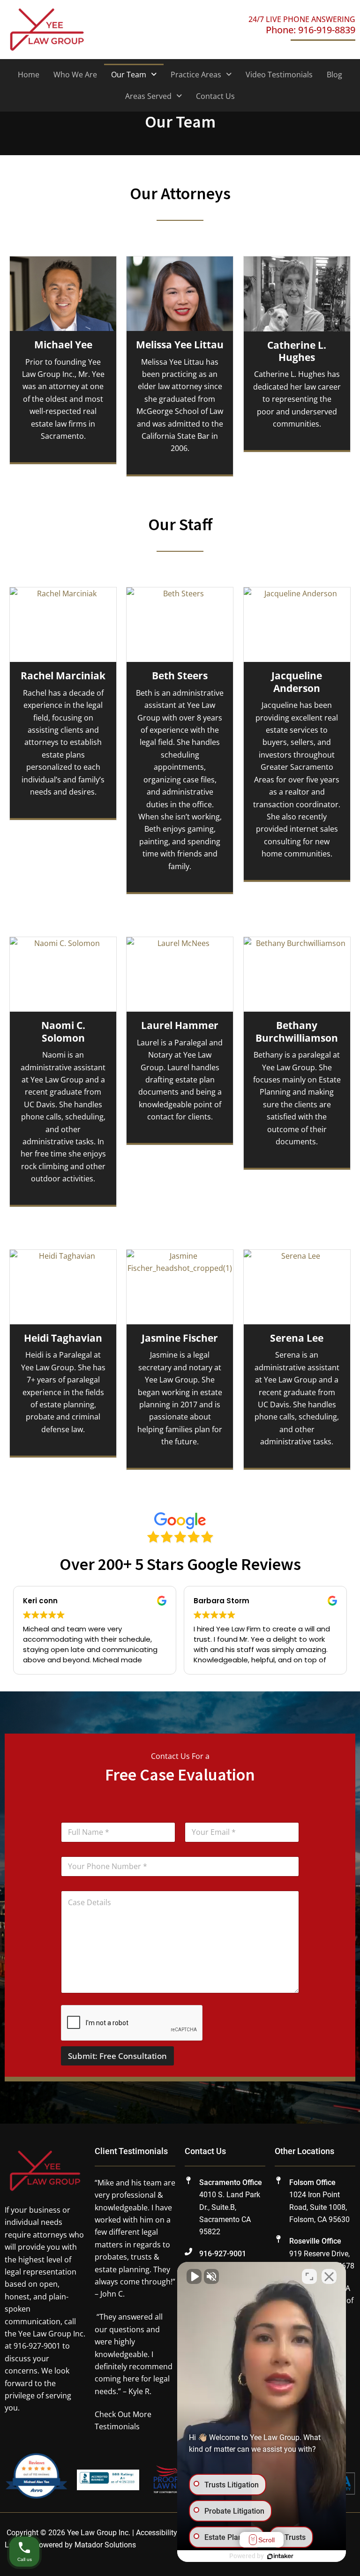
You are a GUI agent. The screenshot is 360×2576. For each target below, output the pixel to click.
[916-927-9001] (188, 2252)
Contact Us (215, 96)
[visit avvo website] (36, 2479)
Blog (334, 75)
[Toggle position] (309, 2276)
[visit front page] (47, 29)
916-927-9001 (223, 2254)
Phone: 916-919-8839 (311, 30)
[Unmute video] (194, 2276)
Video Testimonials (279, 75)
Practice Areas (196, 75)
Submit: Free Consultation (117, 2056)
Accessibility (157, 2533)
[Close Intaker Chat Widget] (329, 2276)
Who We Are (75, 75)
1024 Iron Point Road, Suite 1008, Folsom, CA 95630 (319, 2207)
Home (29, 75)
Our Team (129, 75)
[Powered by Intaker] (280, 2556)
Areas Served (148, 96)
